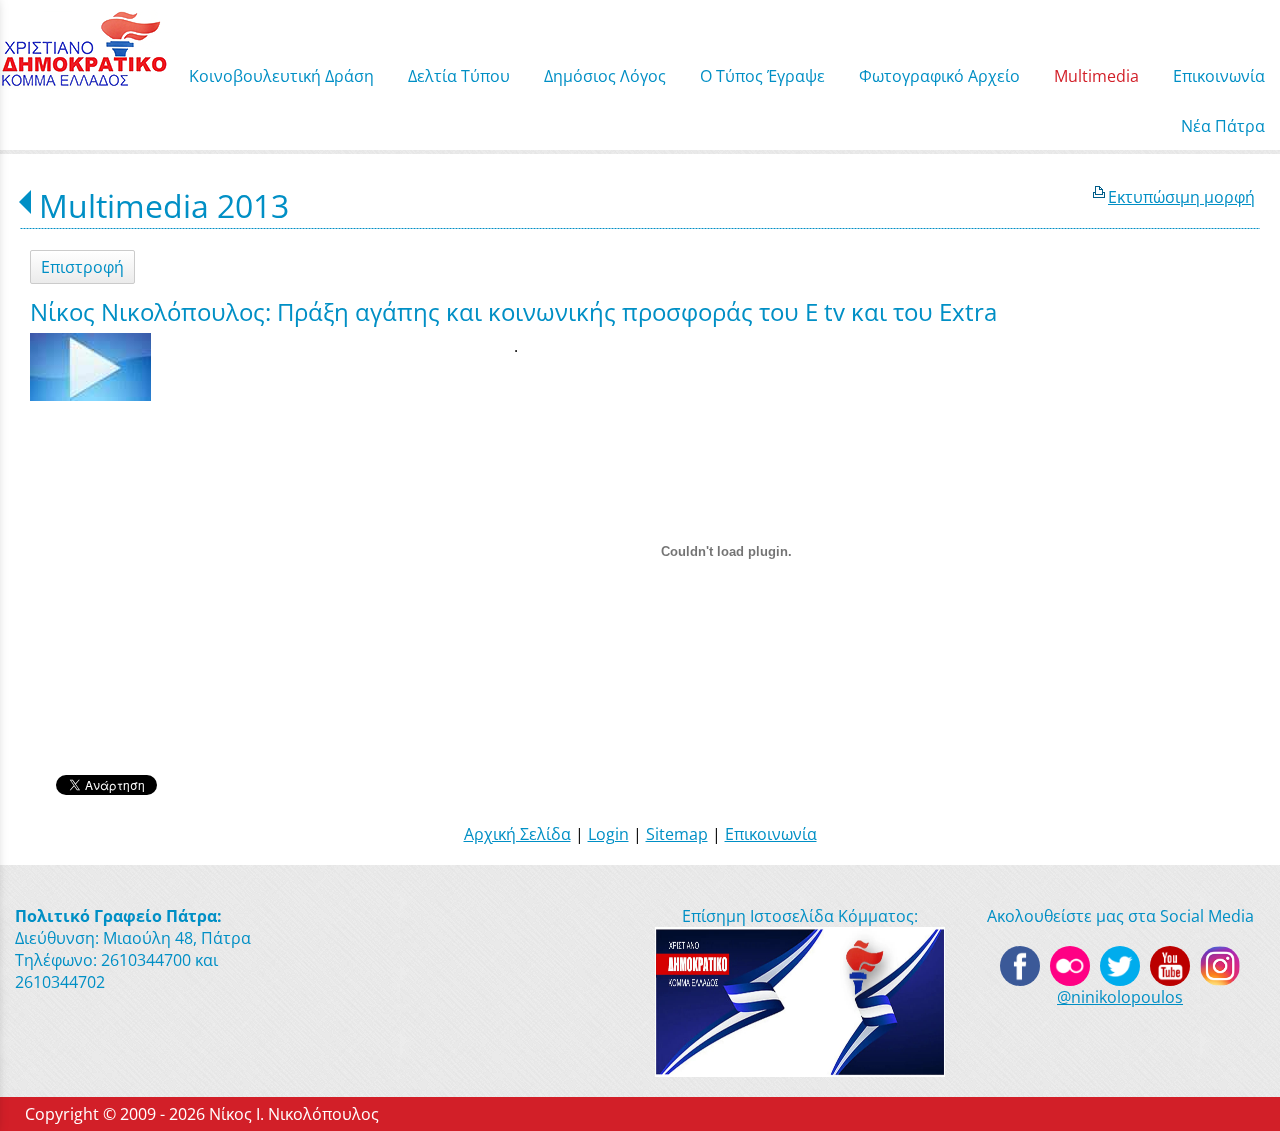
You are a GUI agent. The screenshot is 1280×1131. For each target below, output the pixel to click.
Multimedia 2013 (164, 205)
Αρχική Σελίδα (517, 834)
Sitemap (677, 834)
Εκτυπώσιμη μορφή (1181, 197)
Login (608, 834)
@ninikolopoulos (1120, 997)
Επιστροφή (82, 267)
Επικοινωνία (771, 834)
